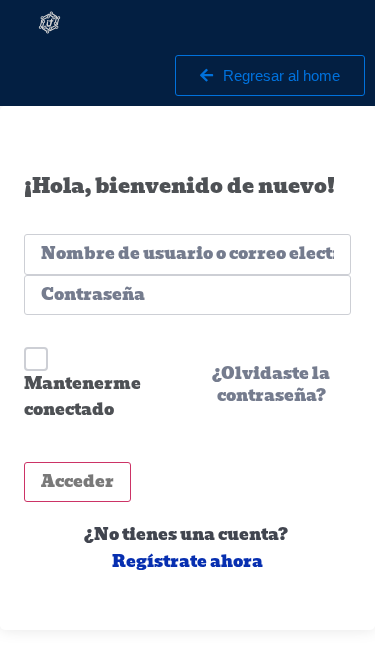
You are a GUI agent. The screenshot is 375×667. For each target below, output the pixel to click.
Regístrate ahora (187, 562)
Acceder (77, 481)
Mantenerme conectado (82, 396)
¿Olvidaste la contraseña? (271, 385)
